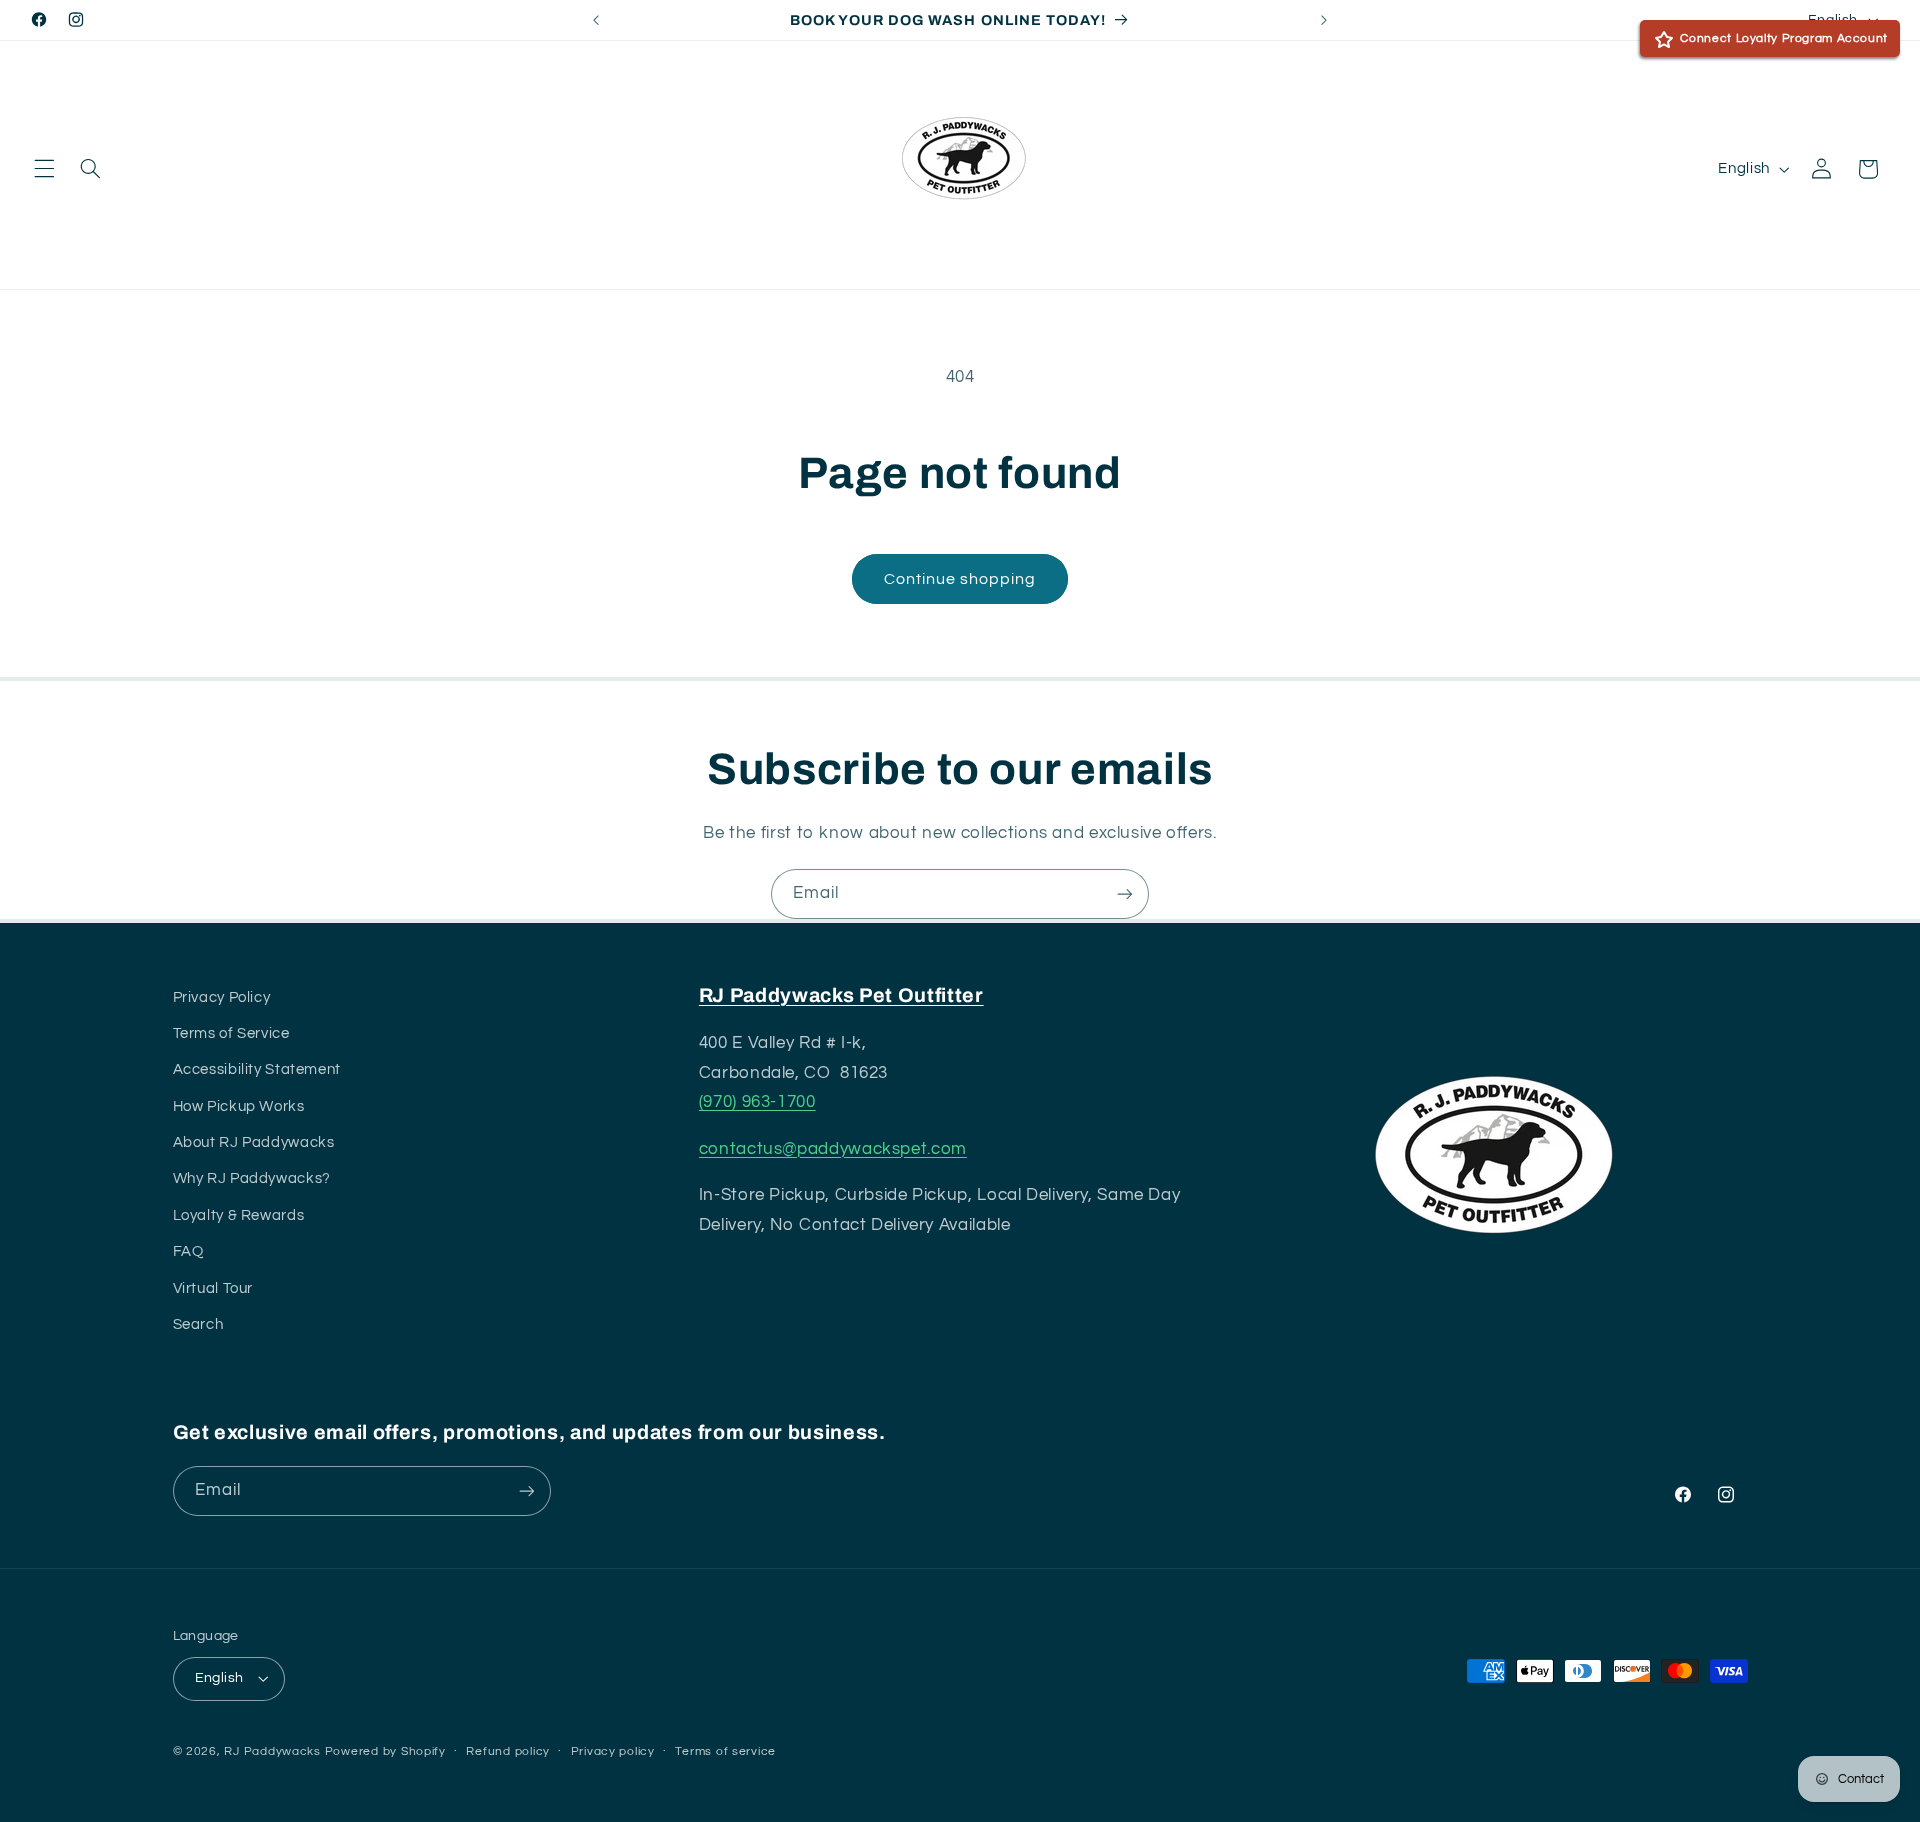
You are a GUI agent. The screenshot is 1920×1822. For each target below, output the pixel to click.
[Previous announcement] (596, 20)
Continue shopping (960, 579)
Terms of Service (231, 1033)
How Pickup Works (239, 1106)
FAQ (188, 1251)
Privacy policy (613, 1751)
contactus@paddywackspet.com (833, 1149)
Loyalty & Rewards (239, 1215)
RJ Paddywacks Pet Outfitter (841, 995)
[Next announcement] (1324, 20)
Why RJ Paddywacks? (252, 1178)
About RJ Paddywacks (254, 1142)
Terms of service (725, 1751)
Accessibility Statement (257, 1069)
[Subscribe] (1125, 893)
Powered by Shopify (385, 1751)
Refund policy (508, 1751)
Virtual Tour (213, 1288)
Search (198, 1324)
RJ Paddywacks (272, 1751)
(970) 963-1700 (757, 1102)
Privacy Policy (222, 997)
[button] (44, 169)
